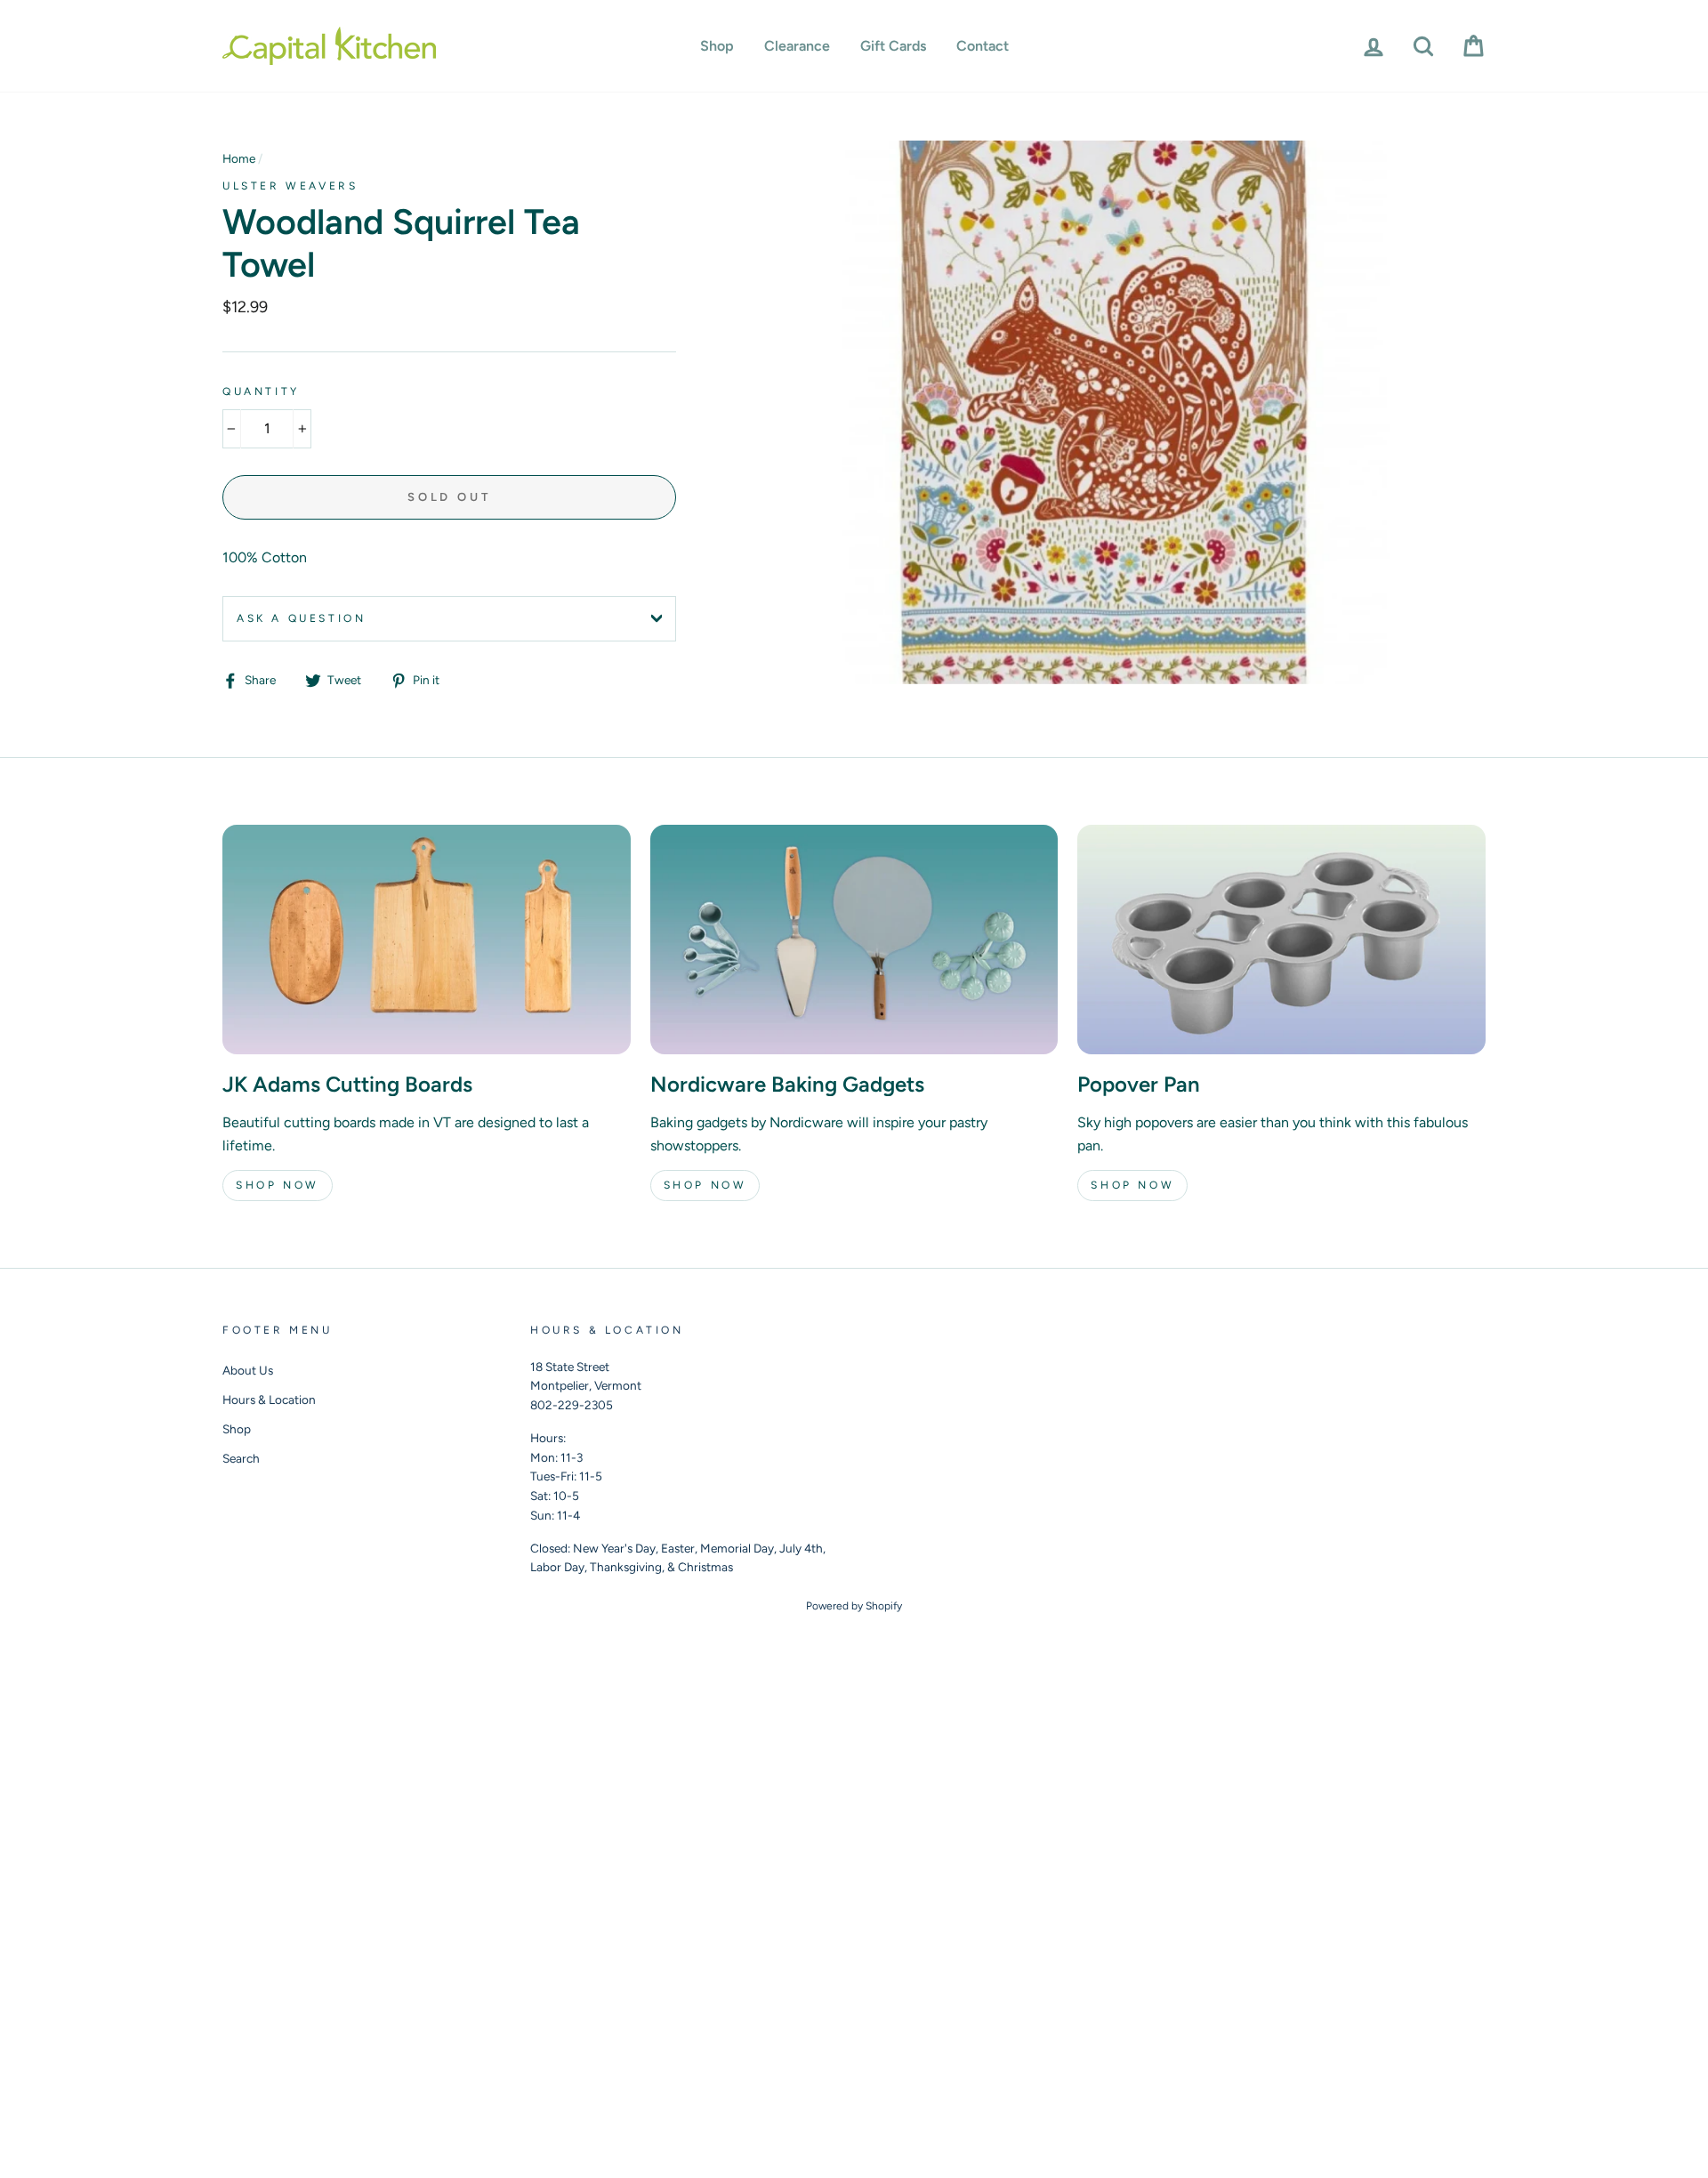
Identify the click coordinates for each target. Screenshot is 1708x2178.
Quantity (261, 391)
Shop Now (278, 1185)
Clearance (797, 46)
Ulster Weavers (290, 186)
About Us (248, 1370)
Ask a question (301, 618)
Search (241, 1458)
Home (239, 158)
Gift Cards (893, 46)
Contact (983, 46)
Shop (717, 46)
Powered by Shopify (854, 1606)
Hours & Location (269, 1400)
